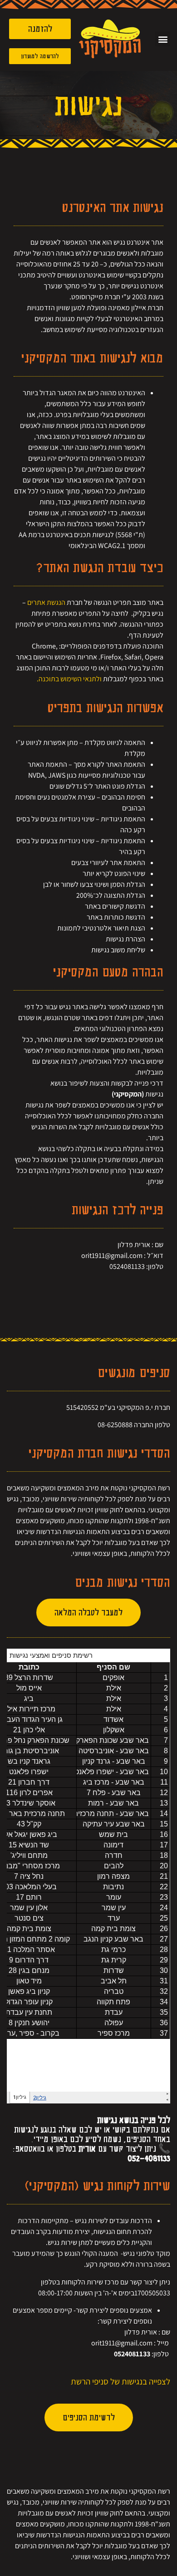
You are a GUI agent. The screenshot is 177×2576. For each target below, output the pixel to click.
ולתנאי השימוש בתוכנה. (69, 679)
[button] (163, 39)
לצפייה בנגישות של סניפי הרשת (120, 2381)
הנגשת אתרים (46, 602)
